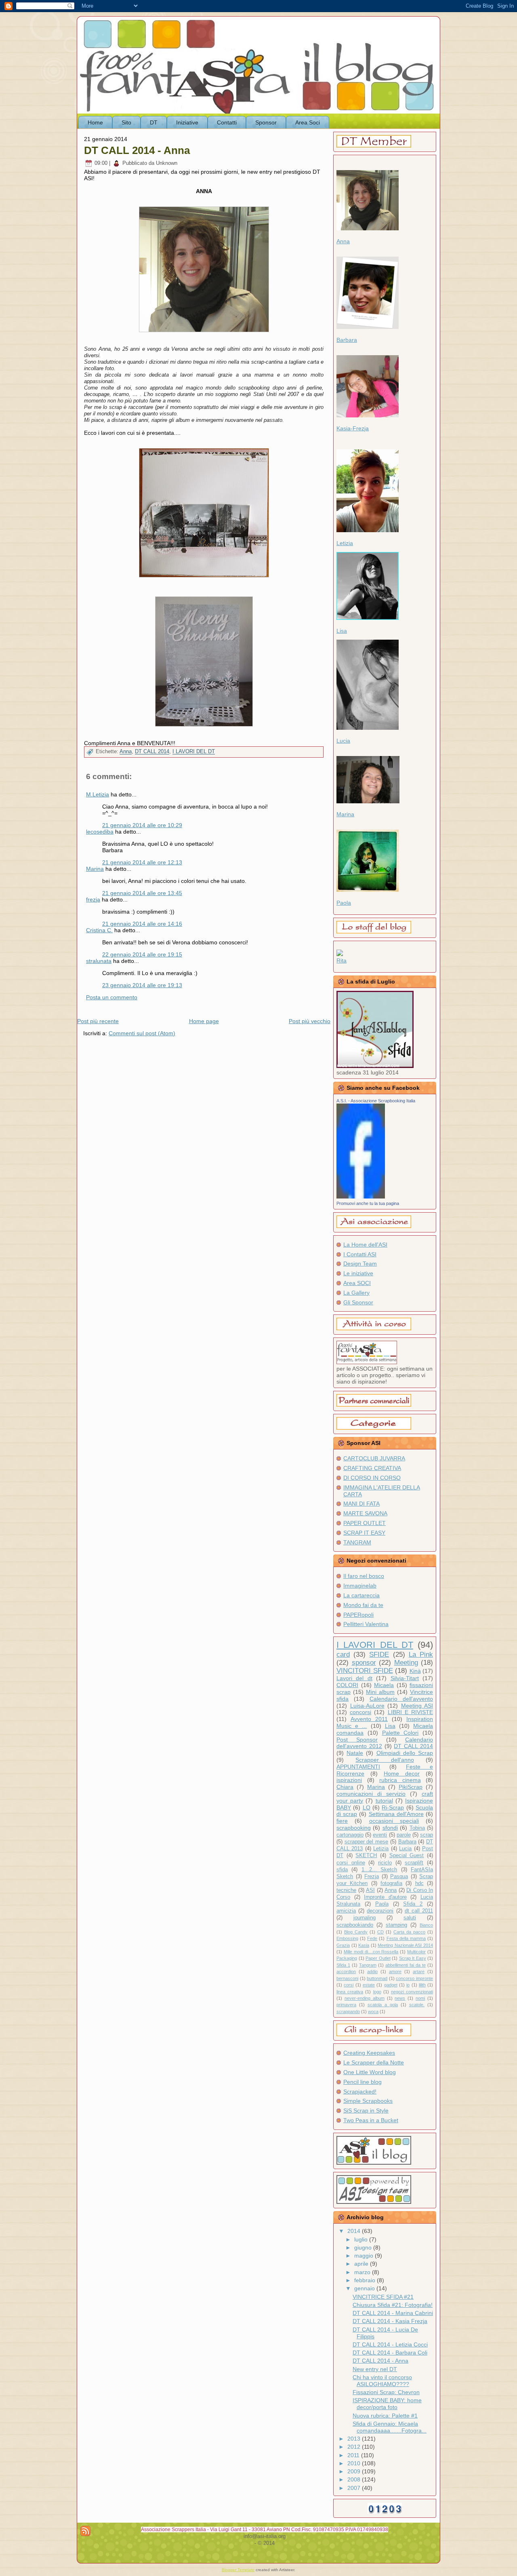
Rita (342, 960)
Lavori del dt (354, 1678)
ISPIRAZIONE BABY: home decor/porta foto (387, 2404)
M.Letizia (98, 794)
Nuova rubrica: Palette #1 (385, 2416)
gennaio (365, 2288)
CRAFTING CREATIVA (372, 1468)
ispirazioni (349, 1780)
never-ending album (365, 1998)
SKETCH (366, 1856)
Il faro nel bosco (364, 1576)
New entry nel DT (375, 2369)
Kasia (364, 1945)
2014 (355, 2231)
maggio (365, 2256)
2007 (355, 2488)
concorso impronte (414, 1978)
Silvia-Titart (405, 1678)
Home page (204, 1021)
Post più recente (98, 1021)
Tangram (368, 1965)
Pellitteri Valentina (366, 1624)
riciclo (385, 1863)
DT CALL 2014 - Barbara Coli (390, 2353)
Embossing (347, 1938)
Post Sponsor (357, 1740)
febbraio (366, 2280)
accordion (346, 1971)
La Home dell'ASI (365, 1245)
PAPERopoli (358, 1615)
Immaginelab (360, 1586)
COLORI (347, 1685)
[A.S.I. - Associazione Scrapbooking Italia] (361, 1196)
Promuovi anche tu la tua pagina (368, 1203)
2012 (355, 2447)
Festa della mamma (406, 1938)
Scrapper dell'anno (385, 1760)
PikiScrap (411, 1787)
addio (372, 1971)
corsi (349, 1985)
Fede (372, 1938)
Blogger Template (238, 2570)
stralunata (99, 961)
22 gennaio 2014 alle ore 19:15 (142, 954)
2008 (355, 2479)
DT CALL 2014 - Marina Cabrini (393, 2313)
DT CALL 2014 (152, 752)
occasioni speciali (394, 1821)
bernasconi (347, 1978)
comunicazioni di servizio (371, 1794)
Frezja (372, 1877)
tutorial (384, 1801)
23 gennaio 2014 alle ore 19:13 (142, 985)
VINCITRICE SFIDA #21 (383, 2297)
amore (395, 1971)
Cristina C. (99, 930)
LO (367, 1807)
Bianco (426, 1925)
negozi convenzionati (412, 1992)
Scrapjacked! (360, 2092)
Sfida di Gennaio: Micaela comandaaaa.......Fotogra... (390, 2427)
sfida (342, 1870)
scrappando (348, 2012)
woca (373, 2012)
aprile (362, 2264)
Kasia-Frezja (353, 428)
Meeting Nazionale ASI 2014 (405, 1945)
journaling (365, 1918)
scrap (427, 1835)
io (408, 1985)
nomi (420, 1998)
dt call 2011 (419, 1911)
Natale (355, 1753)
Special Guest (407, 1856)
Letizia (345, 543)
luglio (362, 2239)
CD (380, 1932)
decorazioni (380, 1911)
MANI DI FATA (361, 1504)
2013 (355, 2439)
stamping (396, 1925)
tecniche (346, 1890)
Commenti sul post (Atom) (142, 1033)
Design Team (360, 1264)
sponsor (364, 1663)
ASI (370, 1890)
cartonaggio (350, 1835)
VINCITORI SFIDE (365, 1671)
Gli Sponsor (358, 1302)
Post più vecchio (310, 1021)
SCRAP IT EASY (364, 1533)
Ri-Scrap (393, 1807)
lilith (422, 1985)
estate (369, 1985)
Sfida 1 (343, 1965)
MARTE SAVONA (365, 1513)
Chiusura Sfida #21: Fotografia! (393, 2305)
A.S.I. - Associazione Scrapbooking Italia (376, 1101)
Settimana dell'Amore (396, 1814)
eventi (380, 1835)
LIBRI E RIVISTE (410, 1712)
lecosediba (100, 832)
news (400, 1998)
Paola (344, 903)
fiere (342, 1821)
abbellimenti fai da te (406, 1965)
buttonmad (377, 1978)
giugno (364, 2247)
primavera (346, 2005)
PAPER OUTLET (365, 1523)
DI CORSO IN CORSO (372, 1478)
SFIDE (379, 1654)
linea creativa (350, 1992)
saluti (410, 1918)
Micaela (384, 1685)
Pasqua (399, 1877)
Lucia (343, 741)
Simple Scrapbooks (368, 2101)
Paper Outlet (378, 1958)
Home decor (402, 1774)
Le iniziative (358, 1273)
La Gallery (356, 1293)
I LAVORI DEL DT (194, 752)
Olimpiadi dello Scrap (405, 1753)
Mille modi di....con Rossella (371, 1952)
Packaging (347, 1958)
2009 (355, 2471)
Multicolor (416, 1952)
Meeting (406, 1663)
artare (419, 1971)
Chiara (345, 1787)
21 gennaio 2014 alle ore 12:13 (142, 862)
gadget (391, 1985)
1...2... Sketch (379, 1870)
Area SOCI (357, 1283)
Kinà (415, 1671)
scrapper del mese (366, 1842)
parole (404, 1835)
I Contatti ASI (360, 1254)
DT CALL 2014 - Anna (137, 150)
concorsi (360, 1712)
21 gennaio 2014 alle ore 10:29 (142, 825)
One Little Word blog (370, 2072)
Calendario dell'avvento (401, 1699)
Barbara (347, 340)
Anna (126, 752)
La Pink (421, 1654)
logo (377, 1992)
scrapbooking (354, 1828)
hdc (419, 1883)
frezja (93, 899)
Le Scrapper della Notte (374, 2062)
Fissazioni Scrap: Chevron (386, 2392)
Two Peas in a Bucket (371, 2120)
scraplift (414, 1863)
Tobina (417, 1828)
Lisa (342, 631)
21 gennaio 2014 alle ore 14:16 (142, 924)
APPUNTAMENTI (358, 1767)
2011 (354, 2455)
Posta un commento (112, 997)
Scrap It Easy (413, 1958)
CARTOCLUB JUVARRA (374, 1458)
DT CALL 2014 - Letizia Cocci (390, 2344)
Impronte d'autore (385, 1897)
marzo (363, 2272)
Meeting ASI (417, 1706)
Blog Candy (356, 1932)
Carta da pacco (409, 1932)
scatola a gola (383, 2005)
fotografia (391, 1883)
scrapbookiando (355, 1925)
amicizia (346, 1911)
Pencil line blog (363, 2082)
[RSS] (85, 2531)
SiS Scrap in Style (366, 2111)
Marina (95, 869)
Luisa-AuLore (367, 1706)
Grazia (343, 1945)
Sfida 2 (413, 1904)
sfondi (390, 1828)
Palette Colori (400, 1733)
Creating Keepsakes (369, 2053)
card (343, 1654)
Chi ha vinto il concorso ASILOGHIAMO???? (382, 2381)
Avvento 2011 (369, 1719)
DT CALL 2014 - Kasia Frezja (390, 2321)
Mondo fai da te (363, 1605)
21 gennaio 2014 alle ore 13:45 (142, 893)
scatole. (417, 2005)
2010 (355, 2463)
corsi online (351, 1863)
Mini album (380, 1692)
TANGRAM (357, 1542)
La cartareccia (361, 1595)
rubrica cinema (400, 1780)
